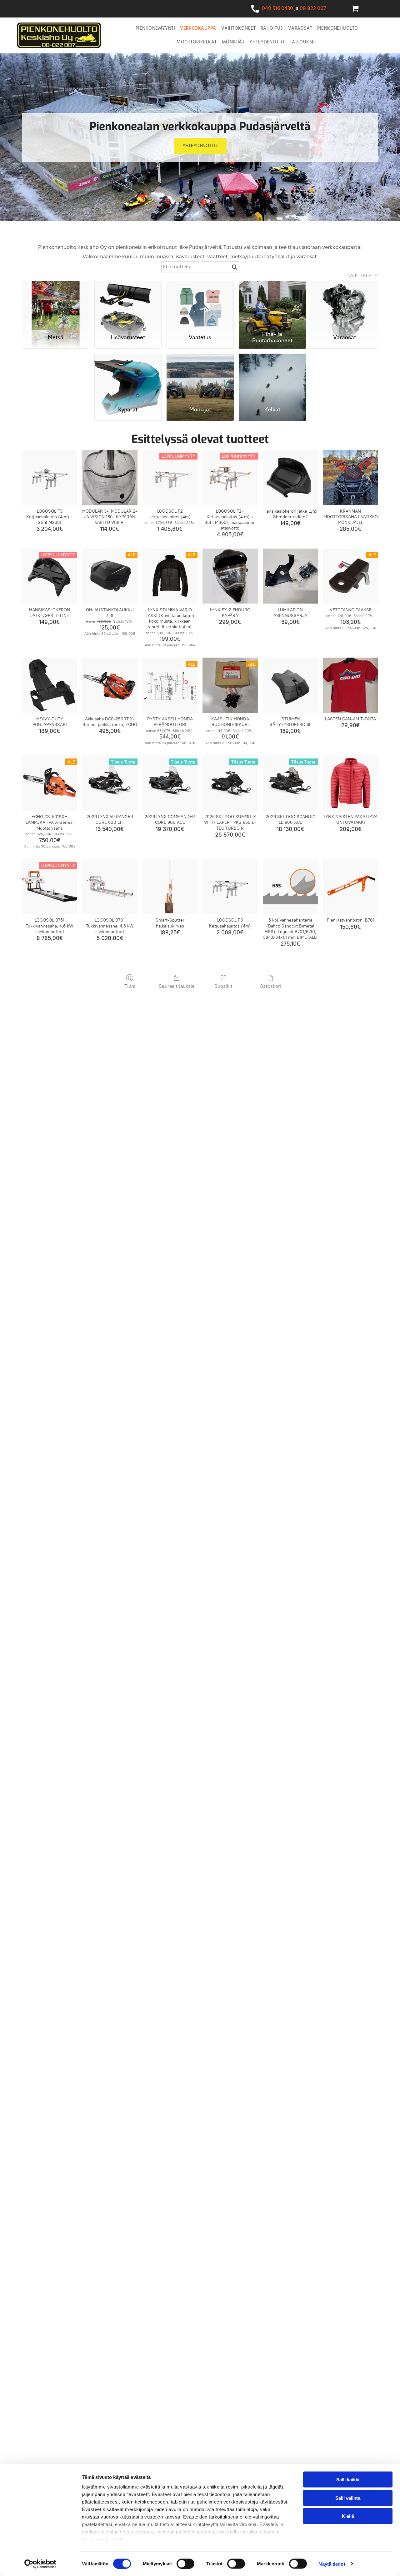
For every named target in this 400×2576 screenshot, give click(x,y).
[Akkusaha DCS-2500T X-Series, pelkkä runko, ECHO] (110, 685)
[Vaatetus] (200, 304)
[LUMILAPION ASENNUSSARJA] (290, 576)
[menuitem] (155, 28)
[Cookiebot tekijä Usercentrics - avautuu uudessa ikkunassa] (40, 2564)
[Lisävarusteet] (128, 304)
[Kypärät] (128, 377)
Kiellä (348, 2516)
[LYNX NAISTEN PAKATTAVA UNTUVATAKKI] (350, 783)
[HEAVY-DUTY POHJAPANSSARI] (50, 685)
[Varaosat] (345, 304)
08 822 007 (313, 9)
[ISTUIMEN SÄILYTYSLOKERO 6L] (290, 685)
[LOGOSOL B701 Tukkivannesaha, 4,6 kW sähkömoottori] (110, 887)
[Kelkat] (272, 377)
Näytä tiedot (332, 2564)
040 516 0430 (277, 9)
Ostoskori (270, 986)
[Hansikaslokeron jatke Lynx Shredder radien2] (290, 477)
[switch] (185, 2564)
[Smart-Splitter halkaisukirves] (170, 887)
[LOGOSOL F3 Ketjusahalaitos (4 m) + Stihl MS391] (50, 477)
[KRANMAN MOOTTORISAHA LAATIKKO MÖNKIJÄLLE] (350, 477)
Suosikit (223, 986)
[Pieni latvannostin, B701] (350, 887)
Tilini (130, 986)
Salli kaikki (348, 2480)
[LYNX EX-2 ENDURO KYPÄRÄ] (230, 576)
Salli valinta (348, 2498)
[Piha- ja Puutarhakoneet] (272, 304)
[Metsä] (55, 304)
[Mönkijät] (200, 377)
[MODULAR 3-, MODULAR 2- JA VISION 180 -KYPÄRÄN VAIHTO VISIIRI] (110, 477)
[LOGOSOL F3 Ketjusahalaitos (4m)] (230, 887)
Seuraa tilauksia (177, 986)
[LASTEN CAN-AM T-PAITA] (350, 685)
